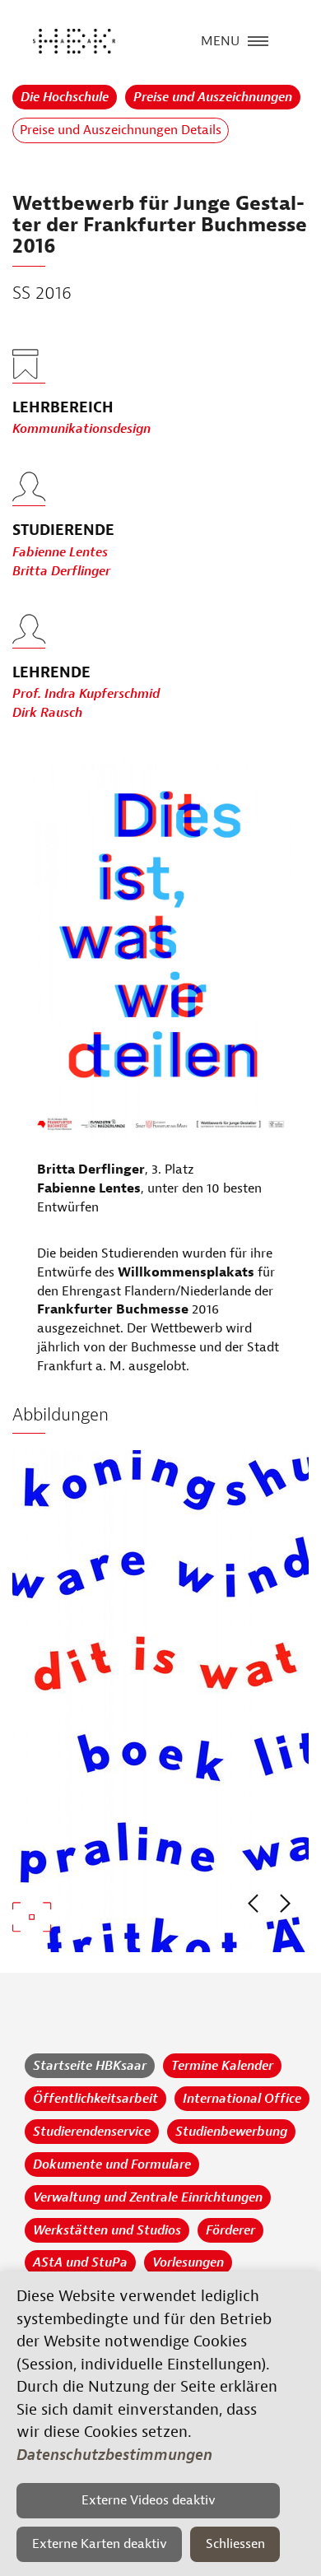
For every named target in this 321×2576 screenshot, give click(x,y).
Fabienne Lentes (60, 552)
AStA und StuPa (80, 2262)
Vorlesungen (188, 2262)
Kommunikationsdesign (81, 429)
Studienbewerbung (231, 2132)
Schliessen (235, 2544)
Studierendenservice (92, 2132)
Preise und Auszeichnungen (213, 97)
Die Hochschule (65, 97)
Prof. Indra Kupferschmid (86, 694)
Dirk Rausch (47, 713)
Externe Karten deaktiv (100, 2544)
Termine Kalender (222, 2066)
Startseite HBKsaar (90, 2066)
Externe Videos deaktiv (149, 2500)
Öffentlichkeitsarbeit (95, 2099)
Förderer (230, 2230)
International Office (242, 2099)
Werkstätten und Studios (107, 2230)
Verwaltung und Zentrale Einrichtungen (148, 2197)
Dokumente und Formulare (112, 2164)
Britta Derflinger (61, 571)
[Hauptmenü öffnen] (258, 40)
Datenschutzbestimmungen (114, 2455)
